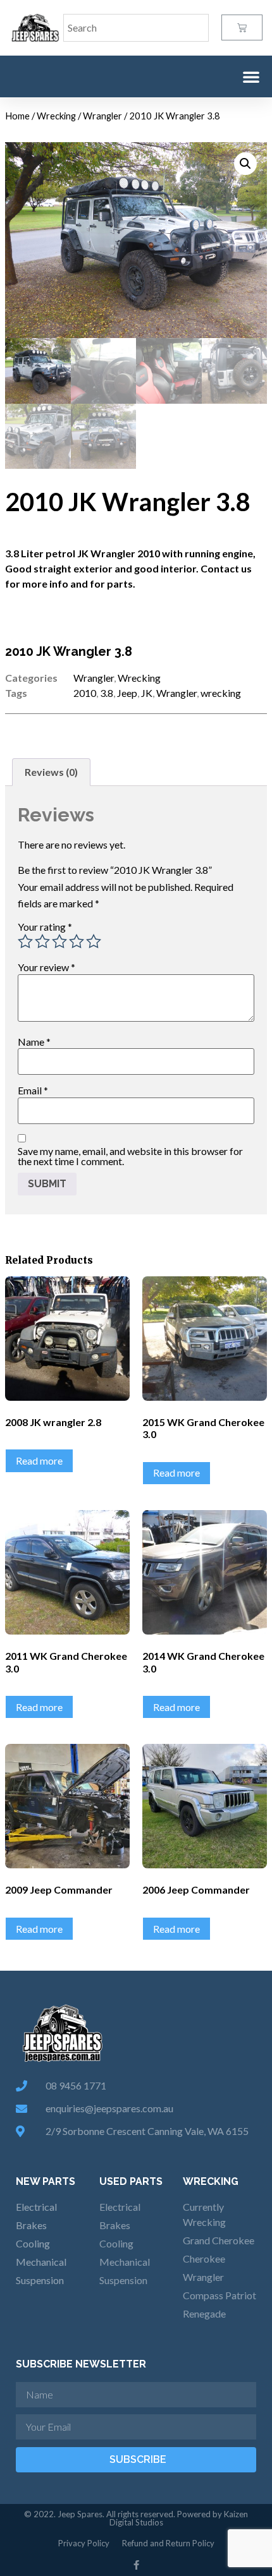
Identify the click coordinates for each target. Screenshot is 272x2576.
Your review (46, 967)
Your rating (45, 927)
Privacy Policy (84, 2543)
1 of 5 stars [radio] (25, 941)
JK (147, 693)
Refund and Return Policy (168, 2543)
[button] (251, 76)
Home (17, 116)
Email (33, 1091)
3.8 (107, 693)
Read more (39, 1460)
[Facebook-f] (136, 2565)
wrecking (221, 693)
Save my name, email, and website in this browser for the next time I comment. (130, 1156)
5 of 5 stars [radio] (94, 941)
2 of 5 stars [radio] (42, 941)
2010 (85, 693)
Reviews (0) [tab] (51, 772)
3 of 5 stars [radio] (59, 941)
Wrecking (56, 116)
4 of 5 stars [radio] (77, 941)
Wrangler (102, 116)
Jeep (127, 693)
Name (34, 1042)
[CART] (242, 27)
